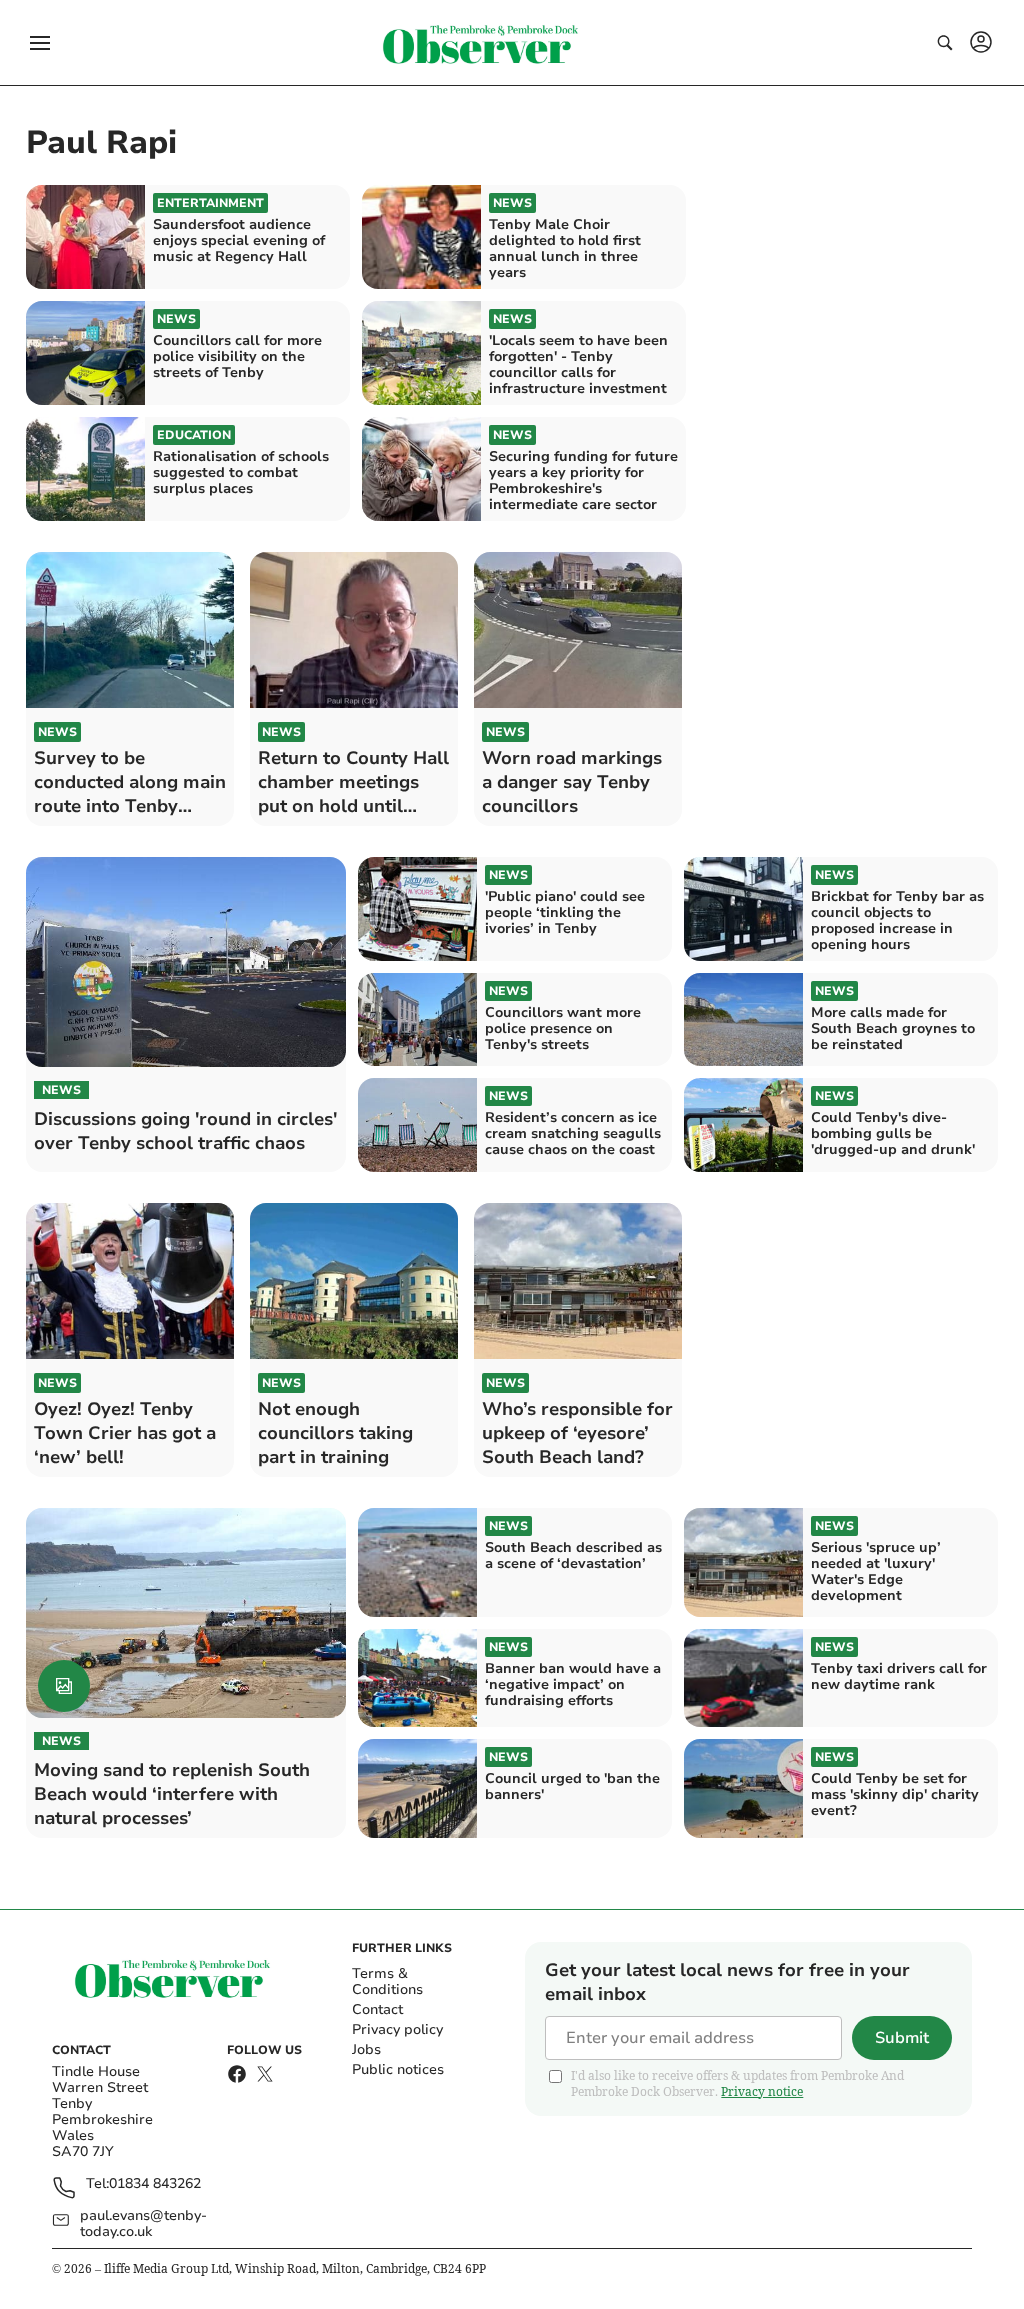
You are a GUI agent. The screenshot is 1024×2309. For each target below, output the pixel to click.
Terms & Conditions (387, 1981)
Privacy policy (397, 2029)
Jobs (366, 2049)
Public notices (398, 2069)
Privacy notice (762, 2091)
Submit (902, 2038)
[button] (40, 43)
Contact (377, 2009)
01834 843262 (155, 2184)
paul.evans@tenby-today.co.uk (143, 2224)
